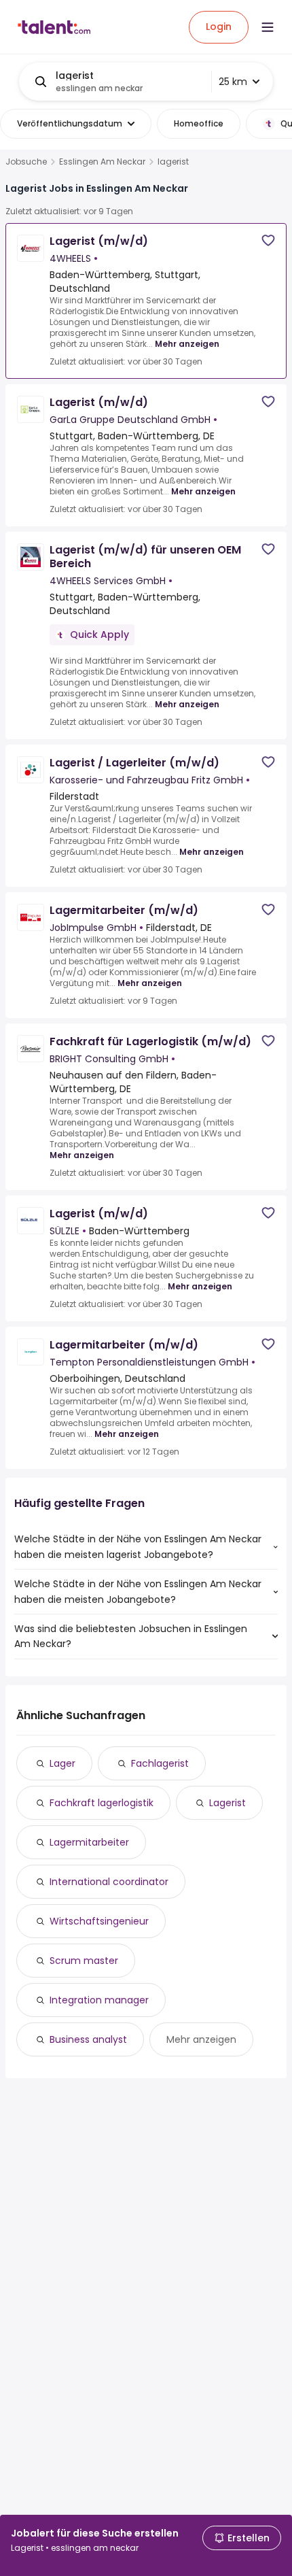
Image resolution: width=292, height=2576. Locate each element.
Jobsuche (26, 162)
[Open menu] (268, 27)
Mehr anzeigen (187, 344)
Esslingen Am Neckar (102, 162)
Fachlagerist (160, 1763)
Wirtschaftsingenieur (99, 1921)
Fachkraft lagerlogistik (102, 1803)
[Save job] (268, 240)
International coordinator (109, 1882)
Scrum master (84, 1961)
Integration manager (99, 2000)
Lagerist (227, 1803)
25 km (233, 82)
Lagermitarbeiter (89, 1842)
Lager (62, 1763)
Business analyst (88, 2039)
